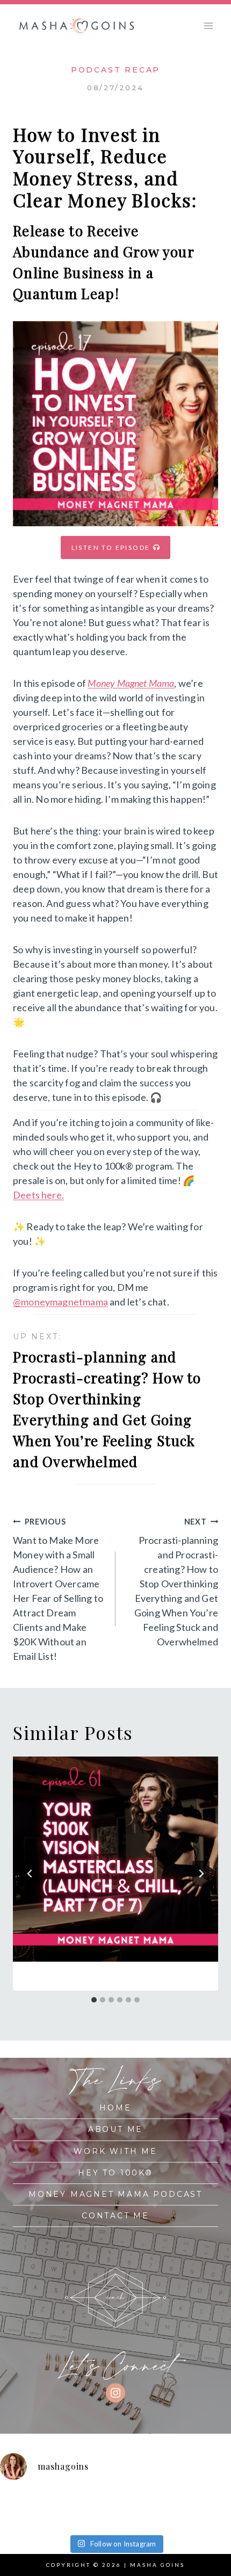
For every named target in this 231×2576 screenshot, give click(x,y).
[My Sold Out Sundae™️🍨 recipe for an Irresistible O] (72, 2518)
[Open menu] (208, 26)
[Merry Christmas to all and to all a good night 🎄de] (72, 2501)
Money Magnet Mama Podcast (115, 2194)
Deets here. (38, 1195)
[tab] (94, 2000)
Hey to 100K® (115, 2173)
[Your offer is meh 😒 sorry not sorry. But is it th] (14, 2518)
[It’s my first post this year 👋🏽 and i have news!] (14, 2501)
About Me (115, 2129)
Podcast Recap (115, 70)
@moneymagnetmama (60, 1302)
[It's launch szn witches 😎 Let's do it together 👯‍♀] (130, 2518)
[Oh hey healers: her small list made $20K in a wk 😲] (188, 2501)
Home (115, 2108)
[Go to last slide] (30, 1874)
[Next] (201, 1874)
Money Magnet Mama (131, 683)
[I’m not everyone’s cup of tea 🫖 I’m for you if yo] (188, 2518)
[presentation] (115, 1859)
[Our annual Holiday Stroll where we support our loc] (130, 2501)
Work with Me (115, 2151)
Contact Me (115, 2216)
